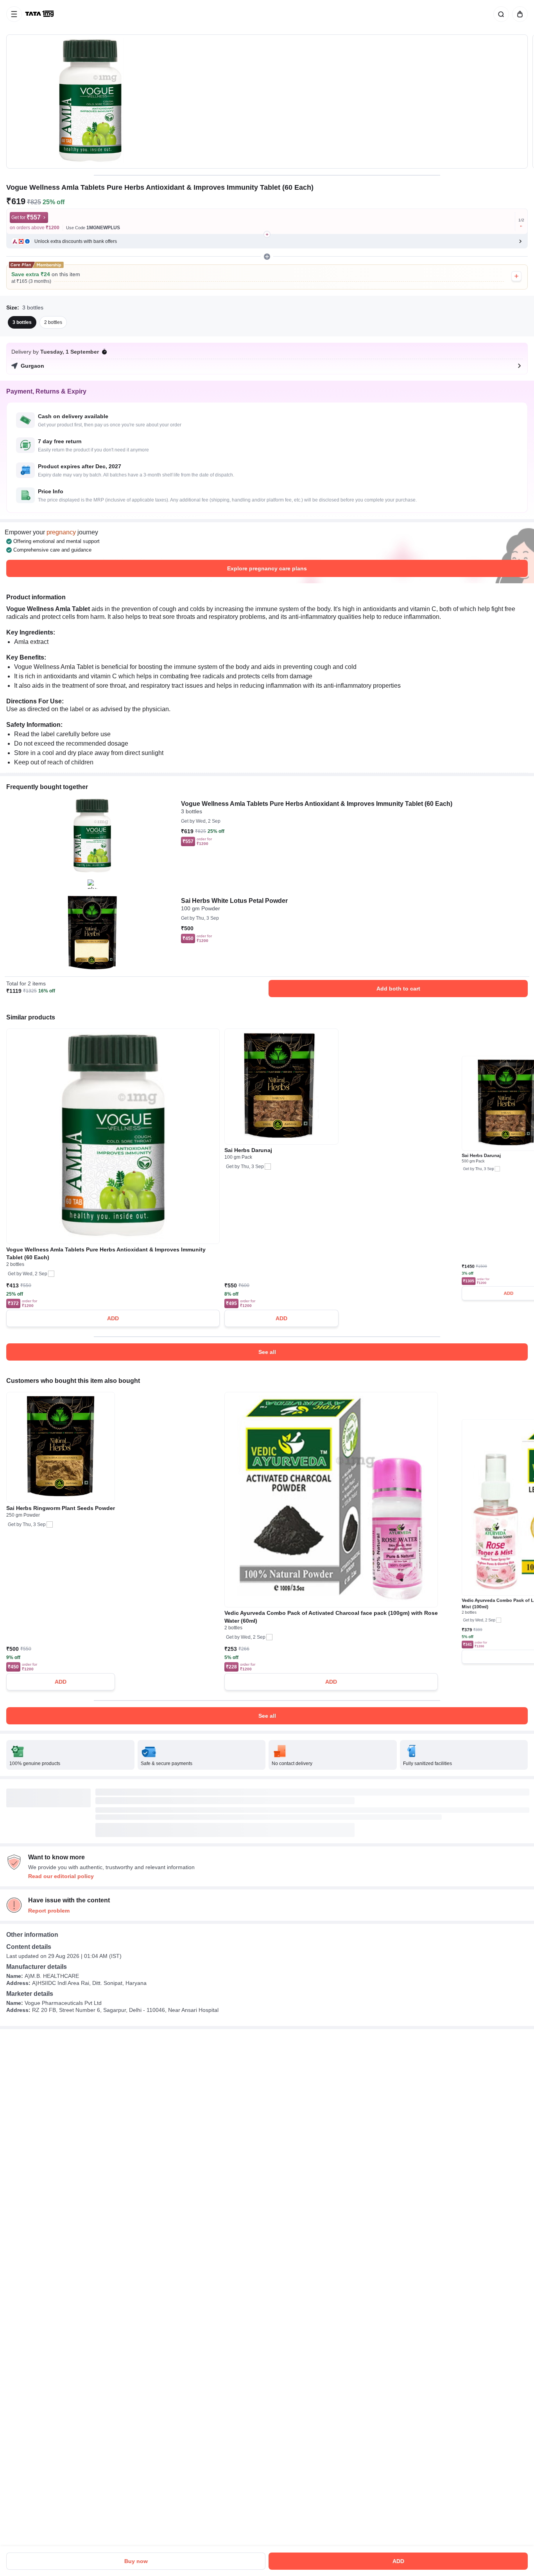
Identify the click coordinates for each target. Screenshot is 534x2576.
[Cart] (518, 14)
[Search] (500, 14)
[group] (267, 102)
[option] (22, 322)
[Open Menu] (14, 14)
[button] (267, 241)
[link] (40, 14)
